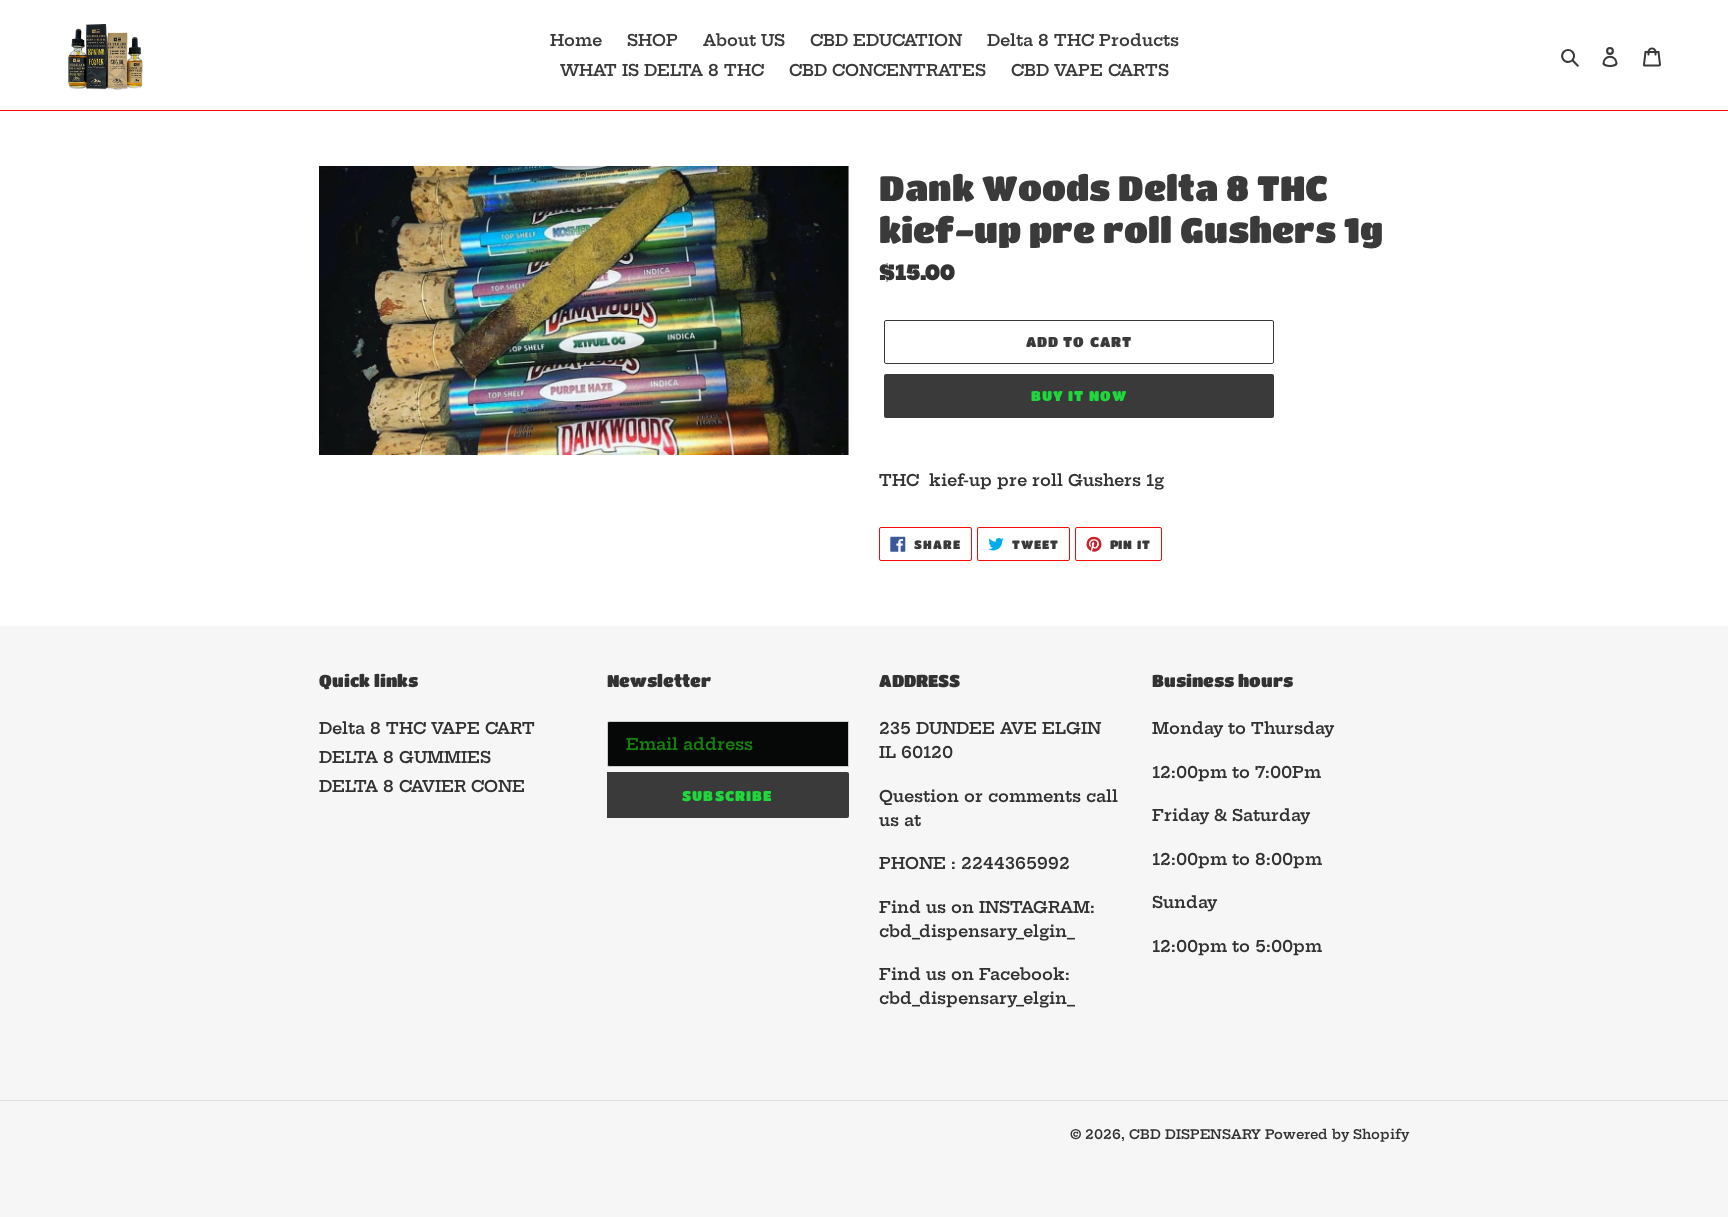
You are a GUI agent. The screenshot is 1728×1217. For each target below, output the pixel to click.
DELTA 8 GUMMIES (405, 757)
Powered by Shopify (1337, 1134)
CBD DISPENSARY (1197, 1134)
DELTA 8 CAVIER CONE (422, 786)
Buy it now (1079, 395)
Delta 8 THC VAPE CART (427, 728)
